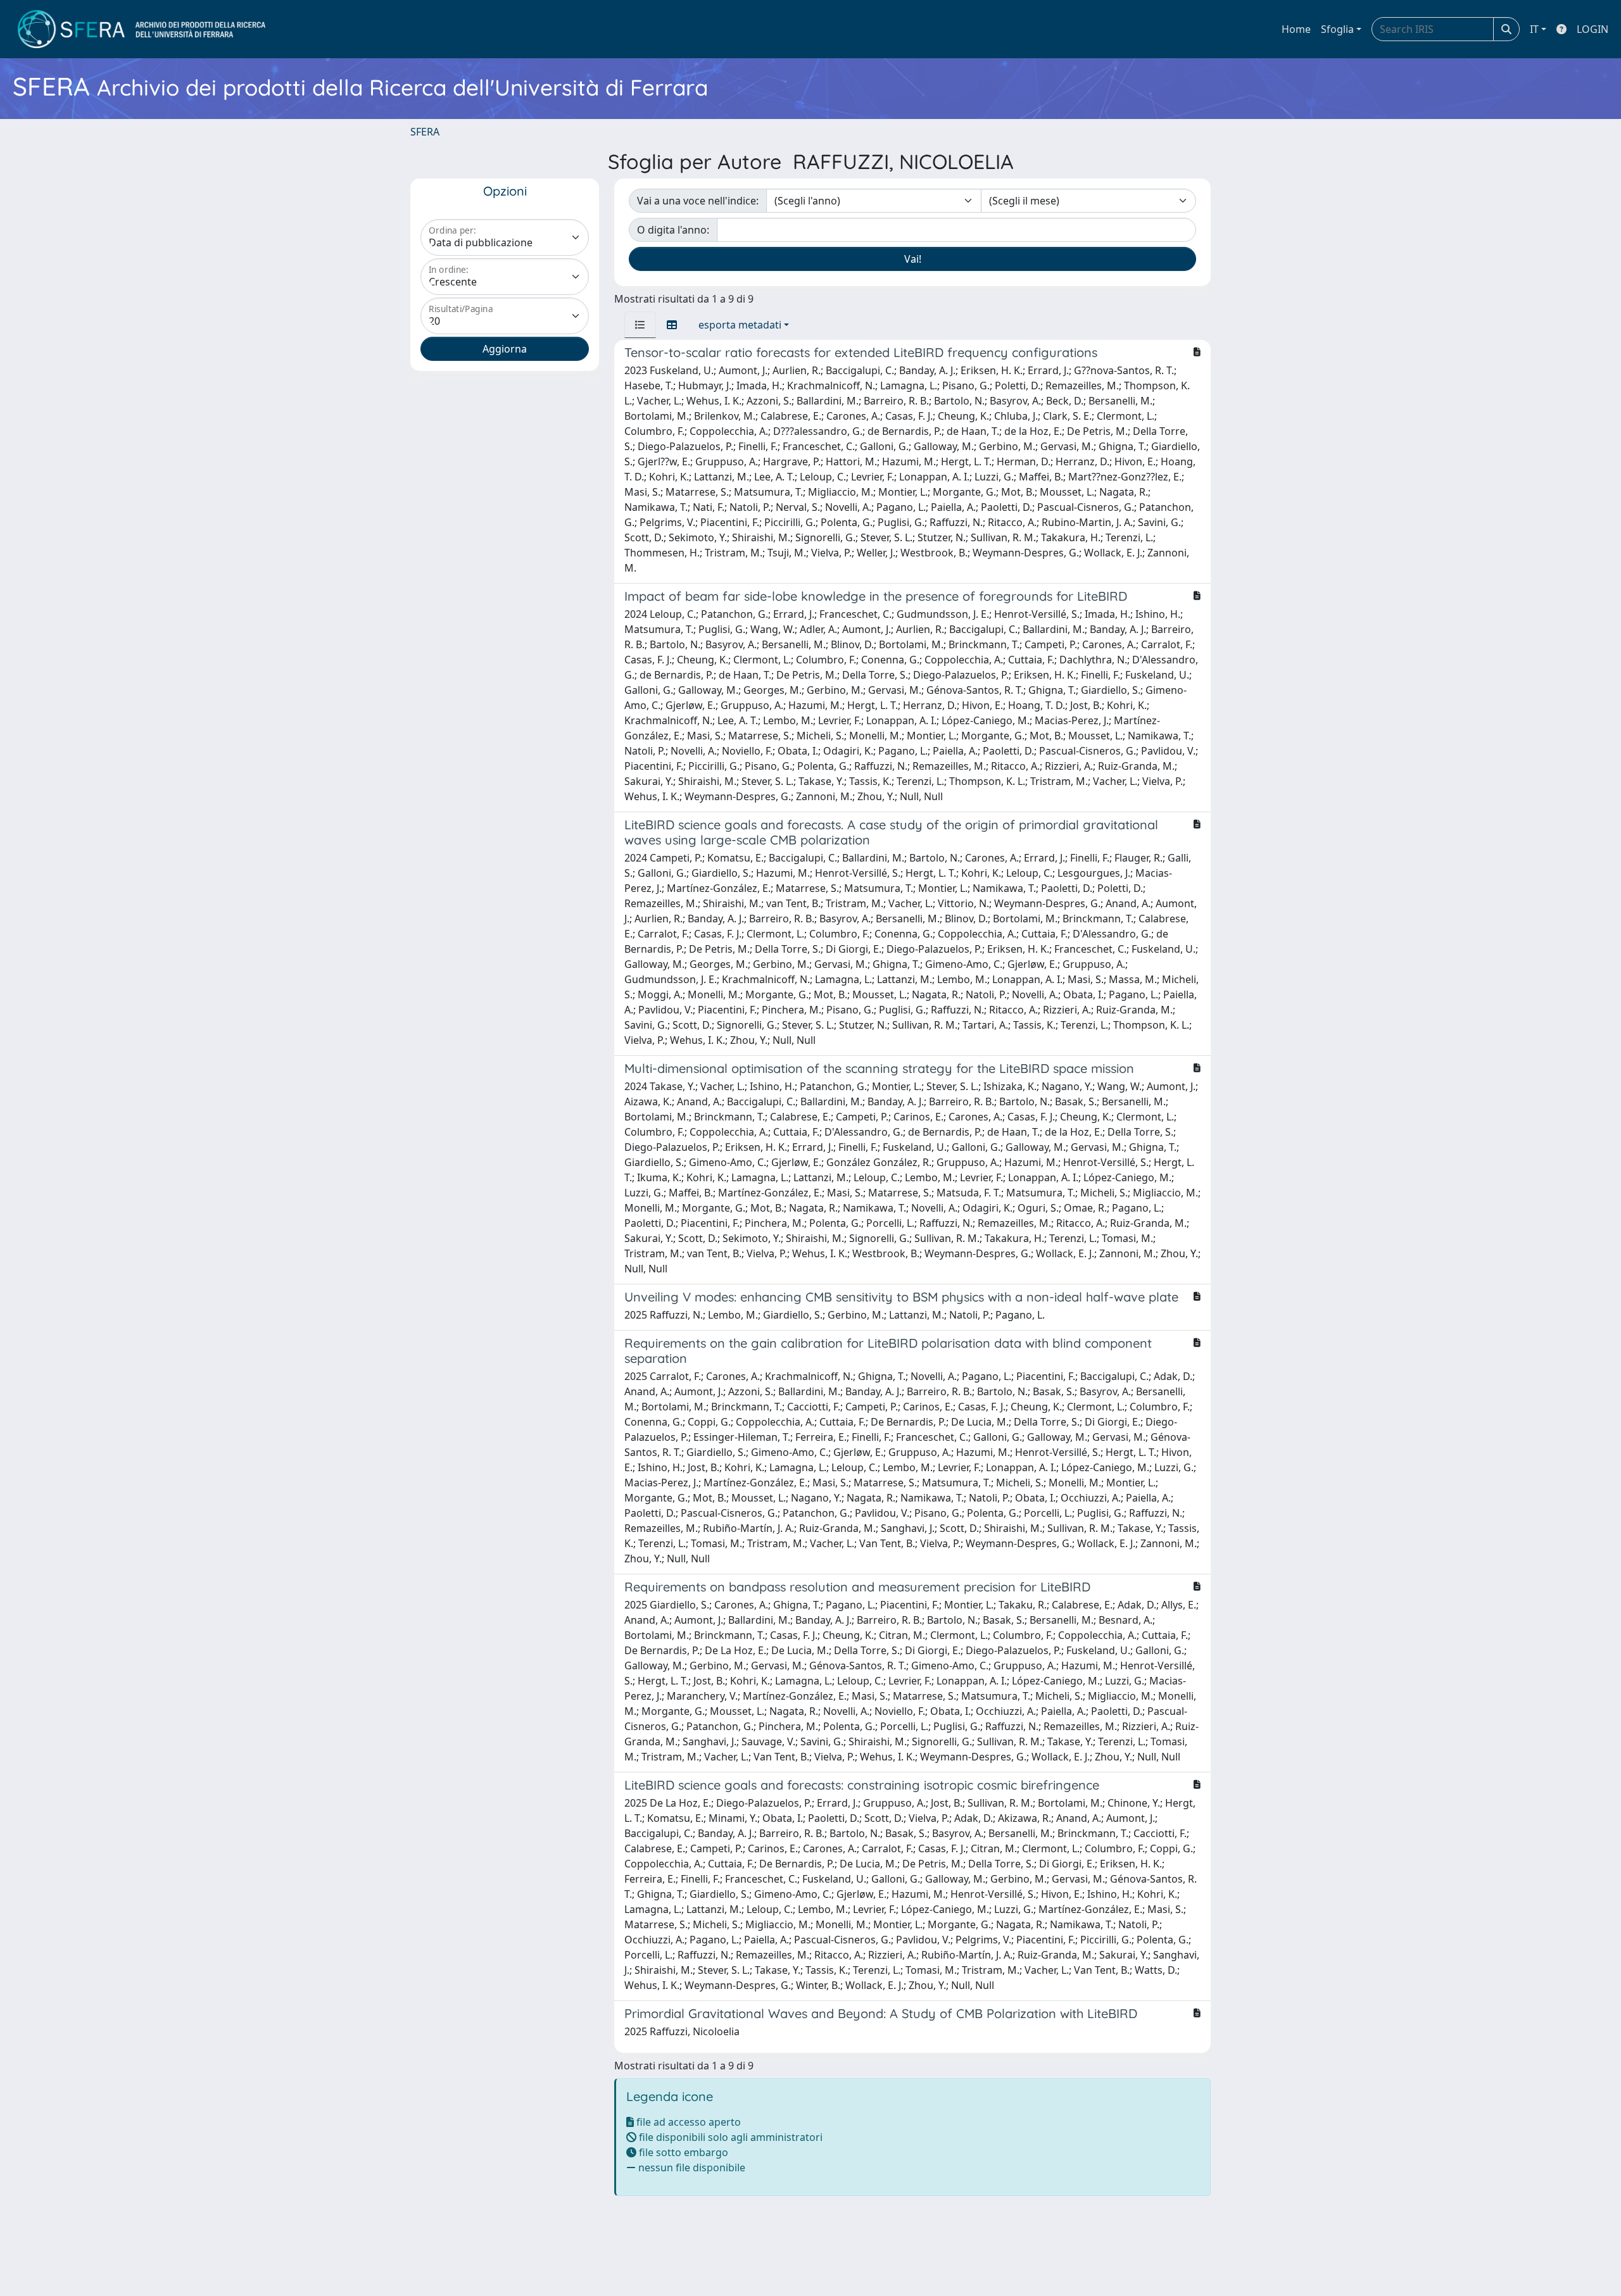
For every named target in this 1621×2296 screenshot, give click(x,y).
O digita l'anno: (673, 230)
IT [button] (1534, 29)
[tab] (640, 325)
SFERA (425, 132)
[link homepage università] (142, 29)
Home (1296, 29)
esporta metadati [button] (740, 325)
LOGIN (1593, 29)
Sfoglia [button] (1337, 29)
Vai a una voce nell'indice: (698, 201)
